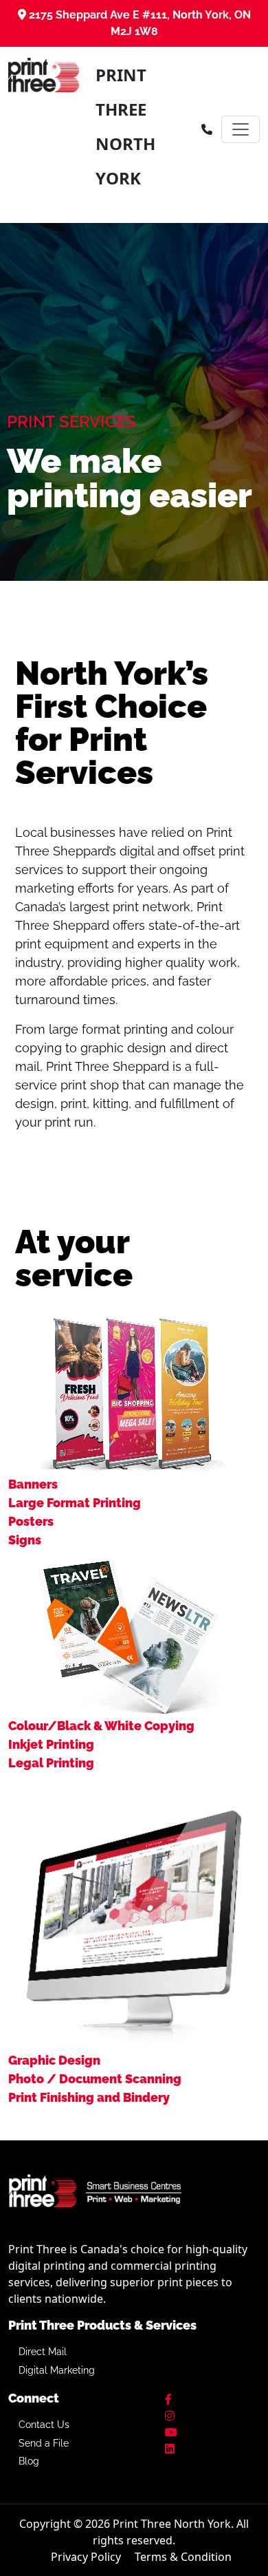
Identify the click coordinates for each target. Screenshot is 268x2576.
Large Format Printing (75, 1503)
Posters (31, 1521)
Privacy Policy (86, 2557)
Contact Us (44, 2425)
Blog (29, 2461)
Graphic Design (54, 2060)
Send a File (44, 2443)
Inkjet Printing (51, 1744)
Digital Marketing (57, 2370)
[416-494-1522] (207, 129)
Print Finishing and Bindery (89, 2097)
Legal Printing (51, 1763)
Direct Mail (43, 2352)
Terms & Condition (183, 2557)
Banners (33, 1484)
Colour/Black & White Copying (101, 1726)
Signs (25, 1540)
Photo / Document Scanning (95, 2079)
